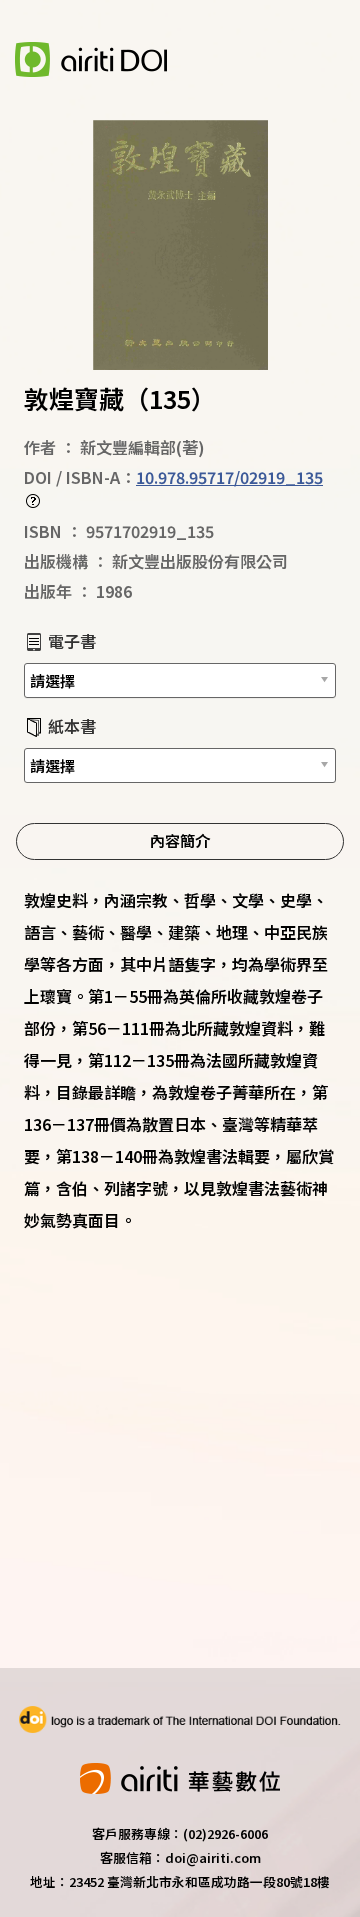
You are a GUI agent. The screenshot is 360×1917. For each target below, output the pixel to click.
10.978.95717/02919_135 (229, 477)
